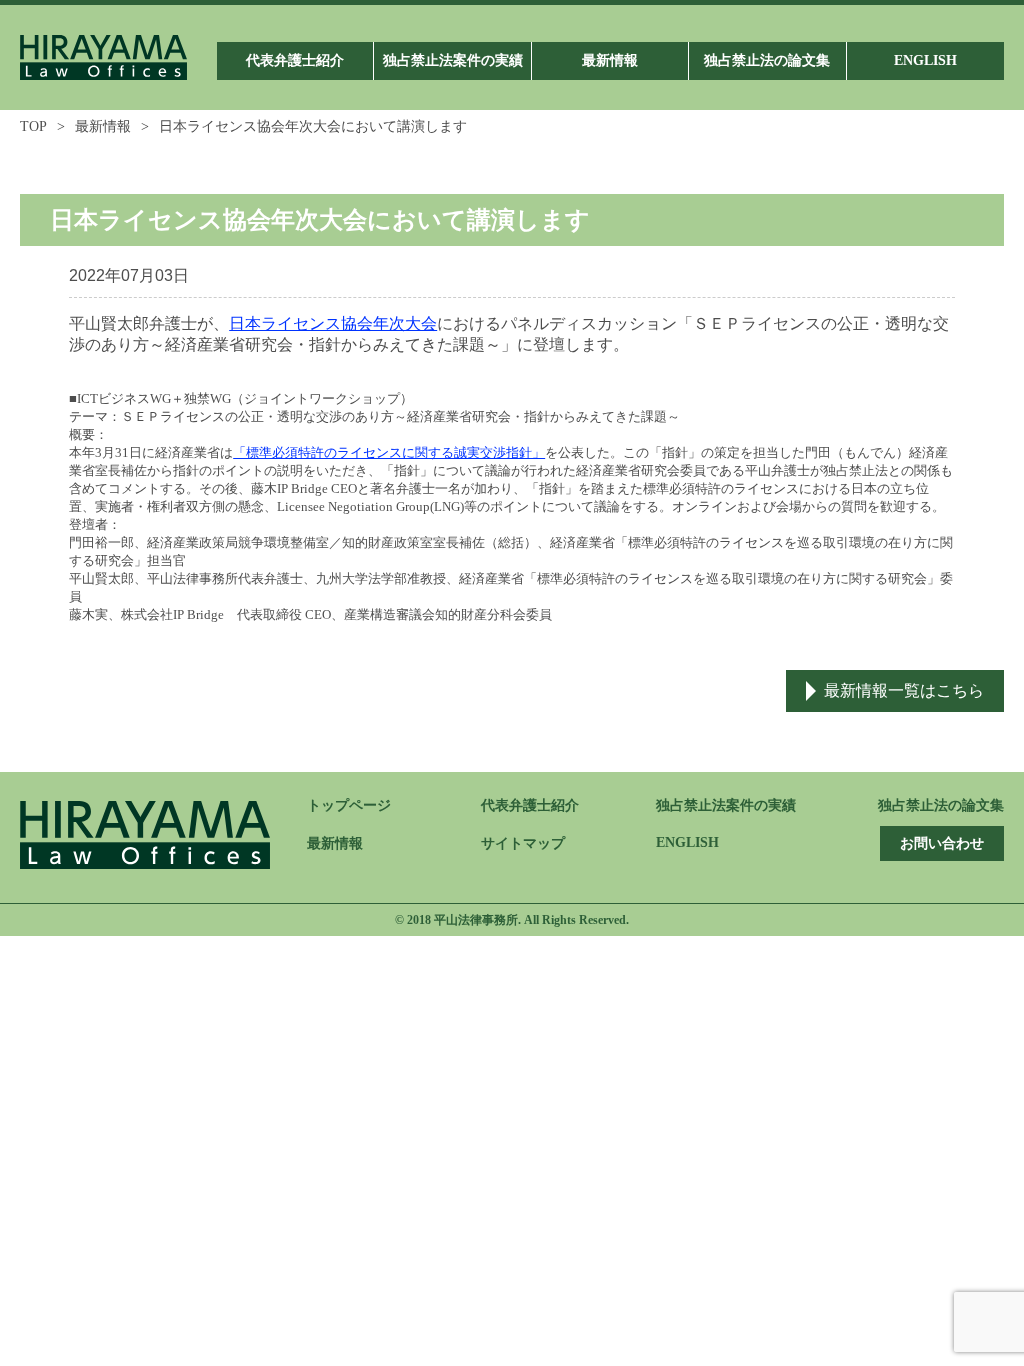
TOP (33, 126)
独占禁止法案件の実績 (726, 805)
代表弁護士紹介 (530, 805)
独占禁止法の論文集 (941, 805)
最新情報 (103, 126)
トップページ (349, 805)
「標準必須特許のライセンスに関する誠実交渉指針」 (389, 452)
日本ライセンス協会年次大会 (333, 323)
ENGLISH (687, 842)
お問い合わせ (942, 843)
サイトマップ (523, 843)
